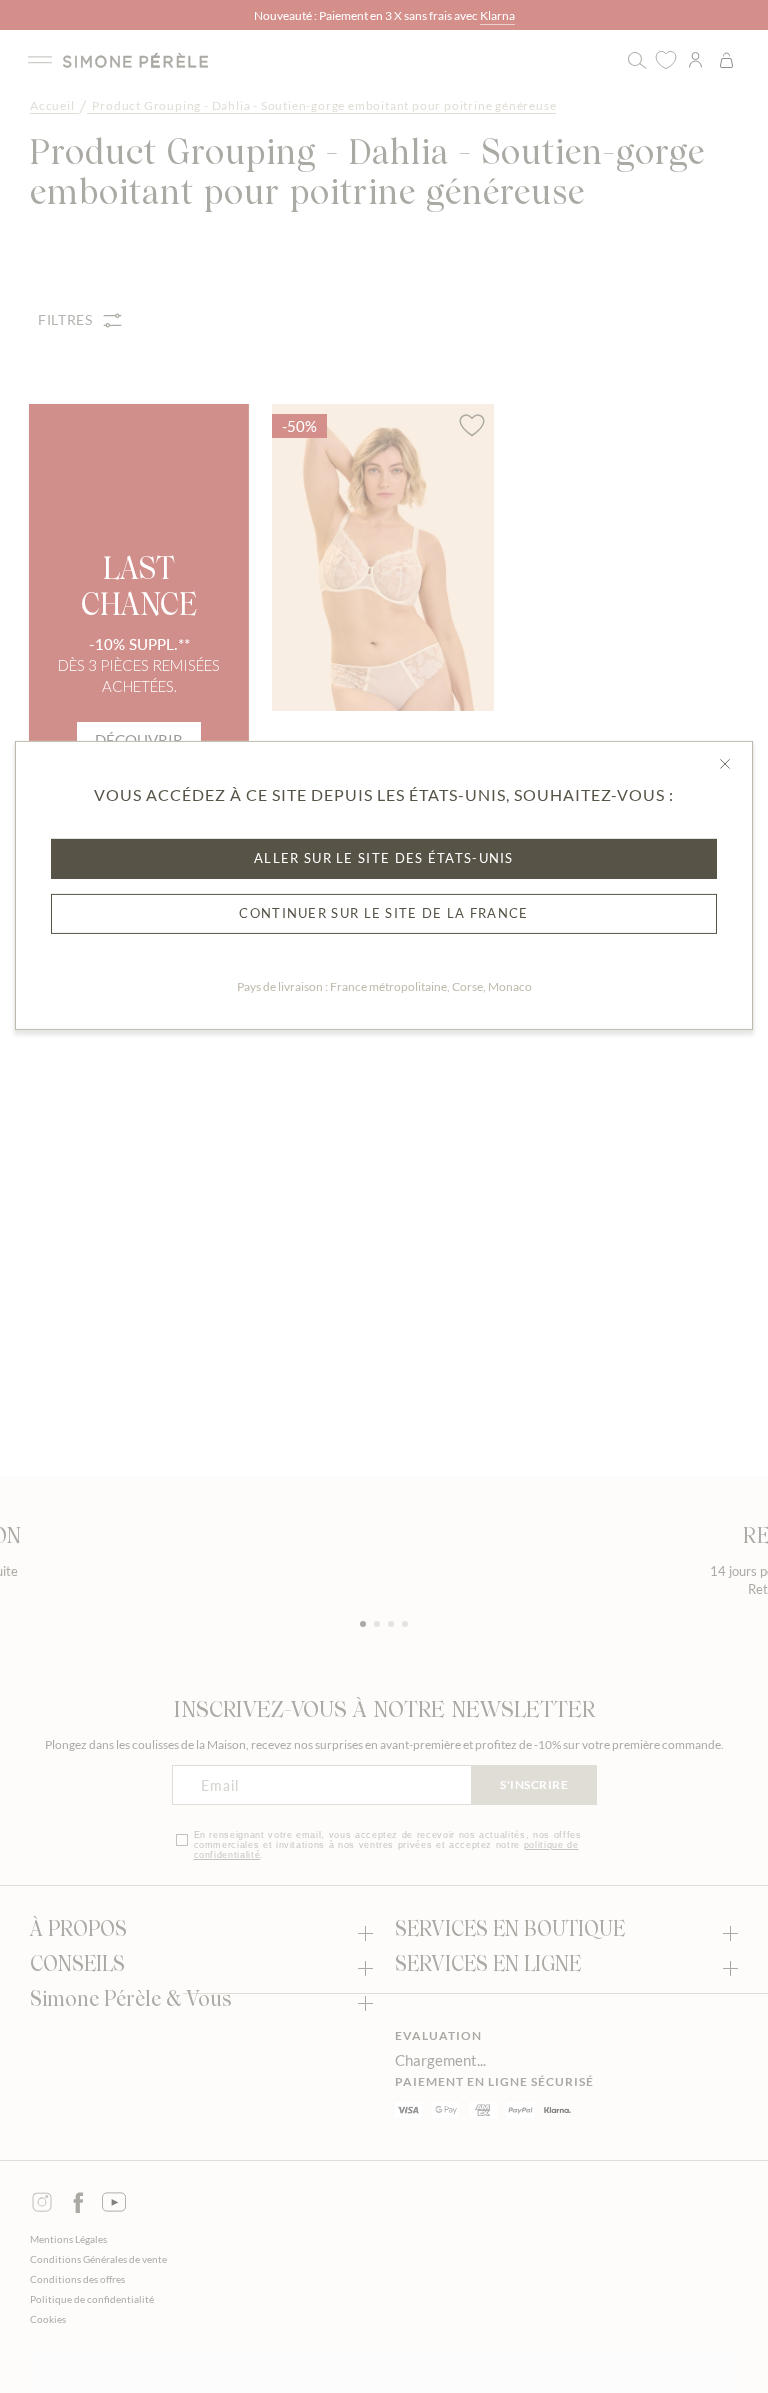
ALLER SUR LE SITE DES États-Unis (384, 858)
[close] (725, 764)
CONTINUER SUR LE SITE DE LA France (383, 913)
